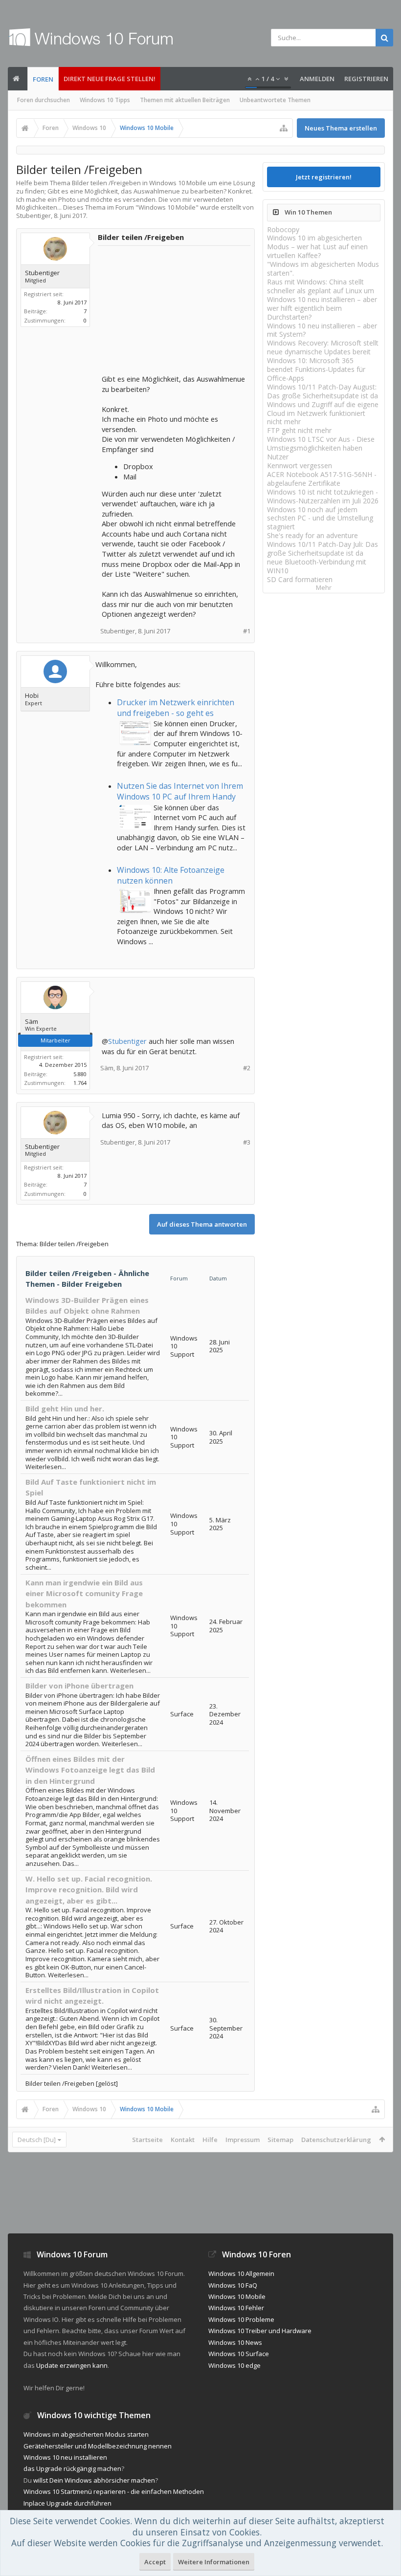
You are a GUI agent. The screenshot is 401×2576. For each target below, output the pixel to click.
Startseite (147, 2140)
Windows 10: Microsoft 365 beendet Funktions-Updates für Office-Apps (316, 369)
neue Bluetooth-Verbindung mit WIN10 (317, 566)
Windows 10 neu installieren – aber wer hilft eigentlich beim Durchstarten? (322, 308)
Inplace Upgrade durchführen (67, 2503)
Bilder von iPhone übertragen (79, 1686)
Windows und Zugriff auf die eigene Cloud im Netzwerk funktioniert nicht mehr (323, 413)
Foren (43, 79)
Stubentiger (127, 1041)
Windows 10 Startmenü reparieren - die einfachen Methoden (114, 2491)
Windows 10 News (235, 2342)
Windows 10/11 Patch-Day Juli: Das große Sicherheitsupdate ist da (323, 549)
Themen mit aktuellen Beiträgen (185, 100)
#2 (247, 1068)
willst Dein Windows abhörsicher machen (94, 2480)
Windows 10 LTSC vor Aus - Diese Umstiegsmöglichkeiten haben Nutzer (321, 448)
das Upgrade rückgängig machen (72, 2468)
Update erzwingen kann (72, 2365)
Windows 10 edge (234, 2365)
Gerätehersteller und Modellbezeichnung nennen (98, 2446)
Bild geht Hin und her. (65, 1408)
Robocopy (283, 229)
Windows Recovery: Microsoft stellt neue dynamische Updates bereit (323, 347)
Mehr (324, 588)
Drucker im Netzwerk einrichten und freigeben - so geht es (176, 708)
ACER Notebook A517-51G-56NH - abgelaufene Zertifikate (322, 479)
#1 (247, 631)
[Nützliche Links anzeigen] (284, 128)
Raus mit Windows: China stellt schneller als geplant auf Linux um (321, 286)
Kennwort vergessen (300, 465)
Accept (155, 2562)
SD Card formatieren (300, 579)
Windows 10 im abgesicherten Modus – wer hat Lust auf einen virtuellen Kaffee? (317, 247)
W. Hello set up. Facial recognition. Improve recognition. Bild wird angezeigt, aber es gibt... (89, 1890)
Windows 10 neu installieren (65, 2457)
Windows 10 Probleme (241, 2319)
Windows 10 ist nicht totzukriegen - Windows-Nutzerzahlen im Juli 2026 (323, 496)
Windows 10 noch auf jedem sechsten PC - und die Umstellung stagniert (320, 518)
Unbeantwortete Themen (275, 100)
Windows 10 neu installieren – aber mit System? (322, 330)
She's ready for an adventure (312, 535)
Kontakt (183, 2140)
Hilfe (210, 2140)
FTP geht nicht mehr (299, 430)
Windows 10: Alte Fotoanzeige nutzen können (171, 875)
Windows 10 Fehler (236, 2308)
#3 (247, 1142)
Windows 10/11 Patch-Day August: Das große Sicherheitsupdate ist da (323, 391)
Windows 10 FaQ (233, 2285)
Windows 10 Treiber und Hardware (260, 2331)
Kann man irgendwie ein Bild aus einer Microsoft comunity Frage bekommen (84, 1593)
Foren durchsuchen (44, 100)
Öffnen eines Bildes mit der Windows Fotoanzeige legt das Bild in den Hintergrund (90, 1770)
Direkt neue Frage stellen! (110, 79)
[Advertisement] (175, 311)
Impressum (243, 2140)
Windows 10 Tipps (105, 100)
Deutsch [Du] (37, 2140)
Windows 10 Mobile (167, 207)
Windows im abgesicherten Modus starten (86, 2434)
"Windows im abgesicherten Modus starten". (323, 269)
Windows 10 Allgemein (241, 2273)
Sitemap (280, 2140)
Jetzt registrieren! (324, 177)
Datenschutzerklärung (336, 2140)
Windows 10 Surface (239, 2354)
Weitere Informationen (214, 2562)
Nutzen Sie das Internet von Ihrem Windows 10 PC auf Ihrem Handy (180, 791)
